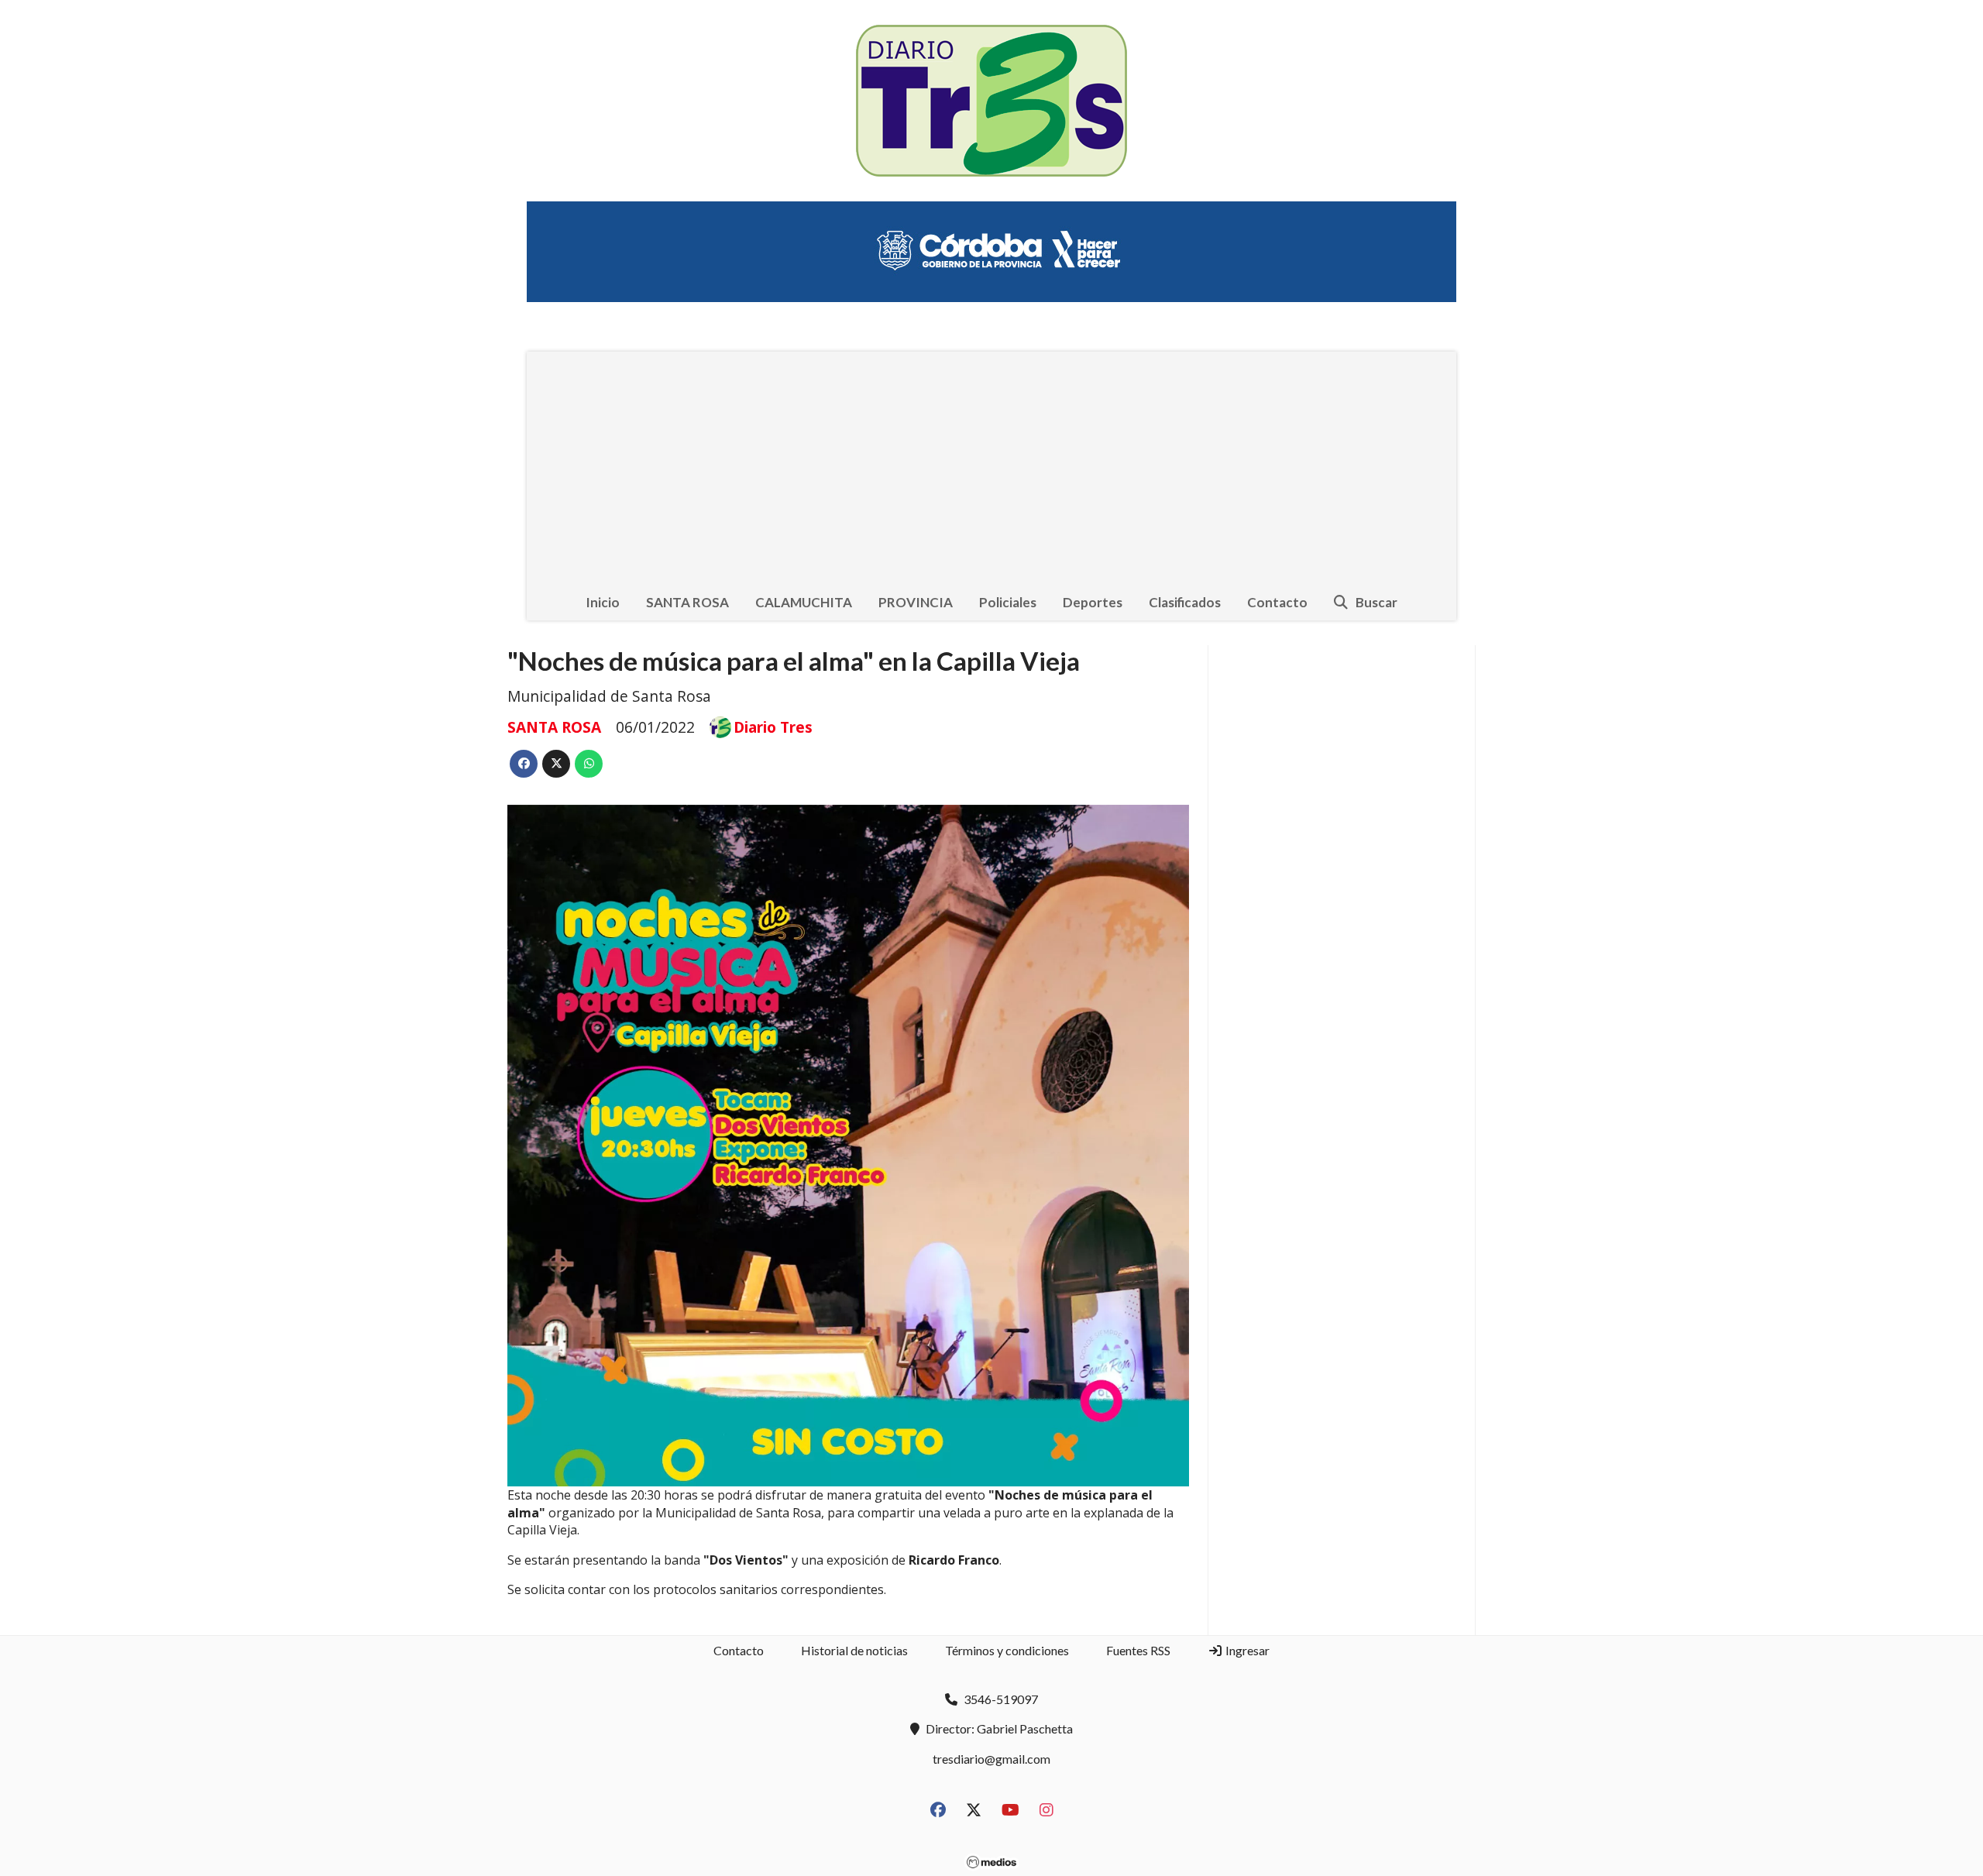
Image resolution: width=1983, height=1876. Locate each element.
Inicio (603, 602)
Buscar (1376, 602)
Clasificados (1185, 602)
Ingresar (1246, 1650)
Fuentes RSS (1138, 1650)
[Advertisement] (991, 468)
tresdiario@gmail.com (991, 1759)
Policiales (1008, 602)
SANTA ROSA (687, 602)
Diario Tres (773, 727)
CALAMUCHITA (804, 602)
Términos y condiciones (1007, 1650)
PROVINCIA (916, 602)
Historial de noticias (854, 1650)
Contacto (1277, 602)
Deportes (1093, 602)
